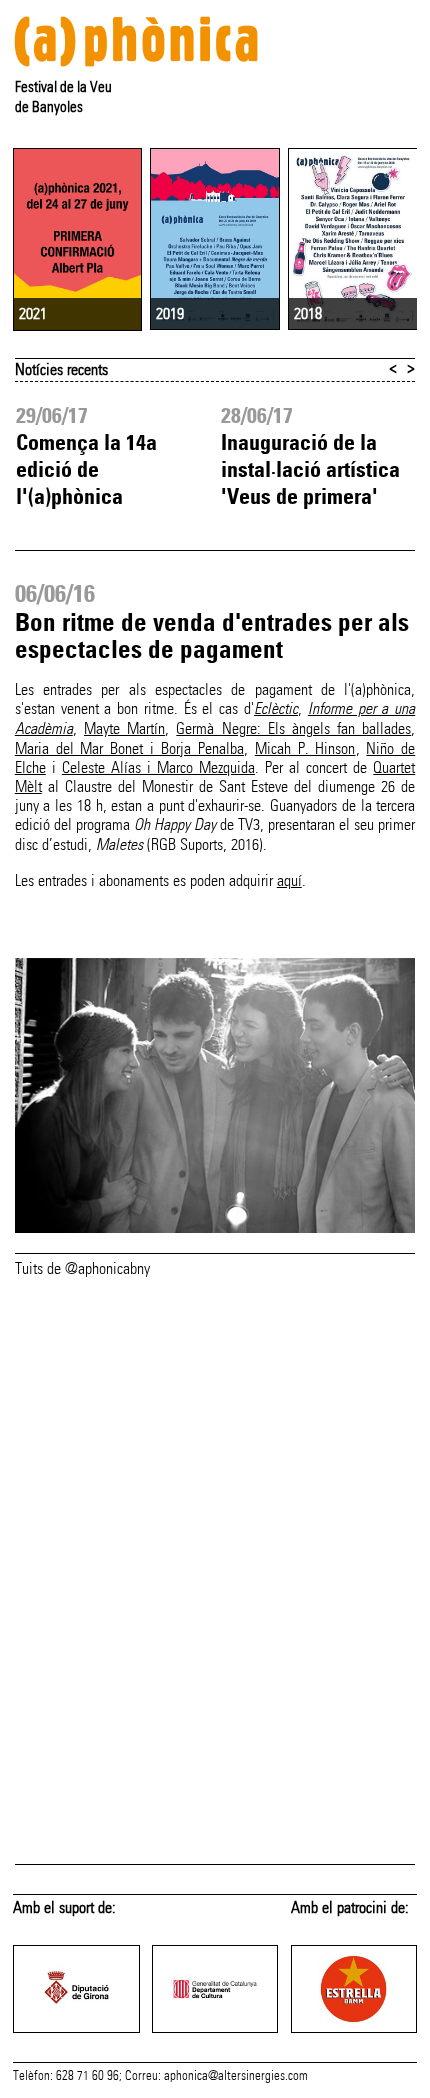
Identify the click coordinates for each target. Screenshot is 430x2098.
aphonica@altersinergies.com (236, 2076)
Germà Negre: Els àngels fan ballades (293, 728)
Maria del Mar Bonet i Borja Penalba (129, 748)
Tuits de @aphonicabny (82, 1268)
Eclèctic (276, 709)
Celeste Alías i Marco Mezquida (158, 767)
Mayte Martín (124, 728)
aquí (289, 880)
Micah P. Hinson (305, 748)
